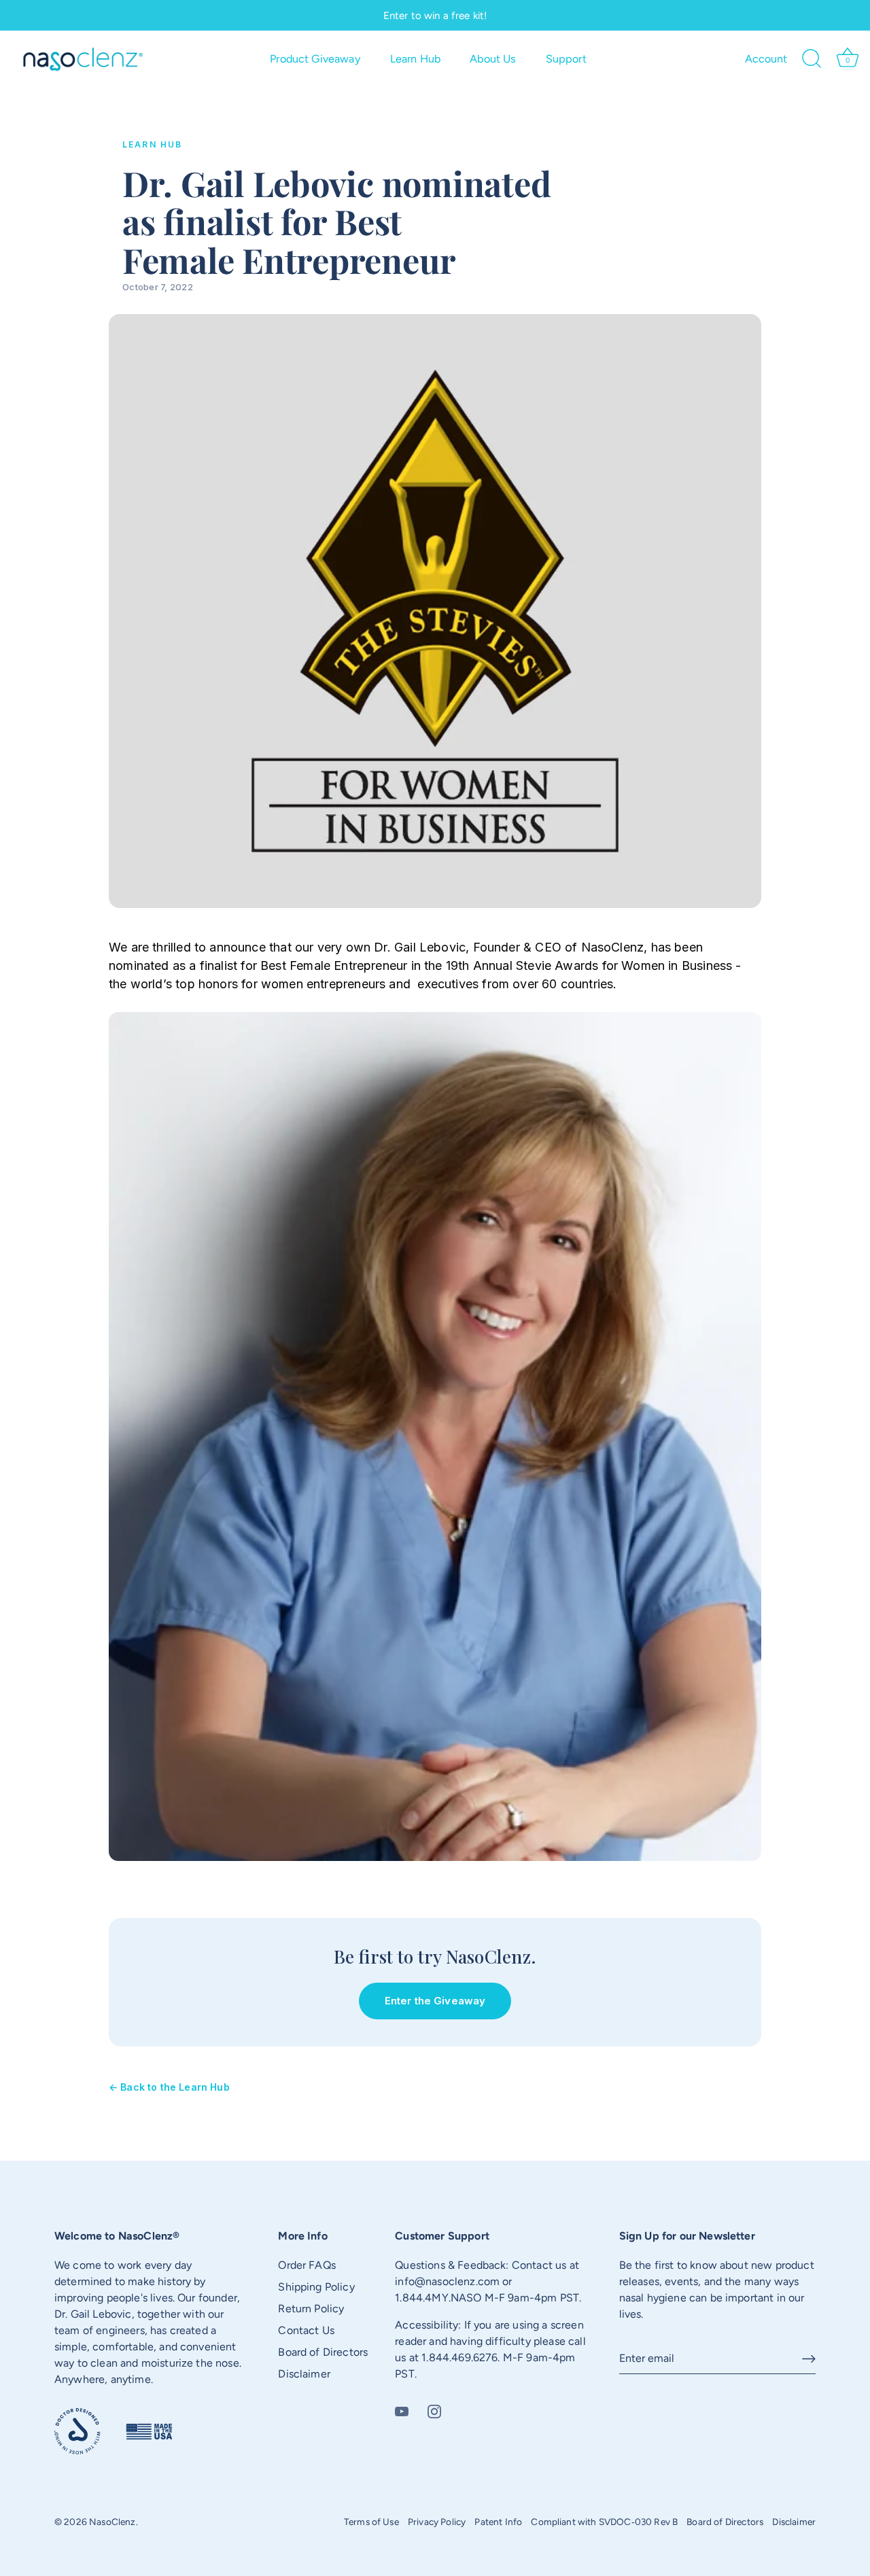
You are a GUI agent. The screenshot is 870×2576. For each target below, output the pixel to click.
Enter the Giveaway (435, 2001)
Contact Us (306, 2330)
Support (566, 59)
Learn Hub (415, 59)
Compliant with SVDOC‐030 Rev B (604, 2522)
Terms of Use (371, 2522)
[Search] (812, 59)
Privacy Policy (437, 2522)
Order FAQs (307, 2265)
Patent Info (498, 2522)
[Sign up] (809, 2359)
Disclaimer (304, 2374)
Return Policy (311, 2309)
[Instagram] (434, 2410)
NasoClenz (112, 2522)
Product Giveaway (315, 59)
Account (766, 59)
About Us (493, 59)
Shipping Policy (316, 2287)
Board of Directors (323, 2352)
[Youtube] (402, 2410)
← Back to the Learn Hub (169, 2087)
